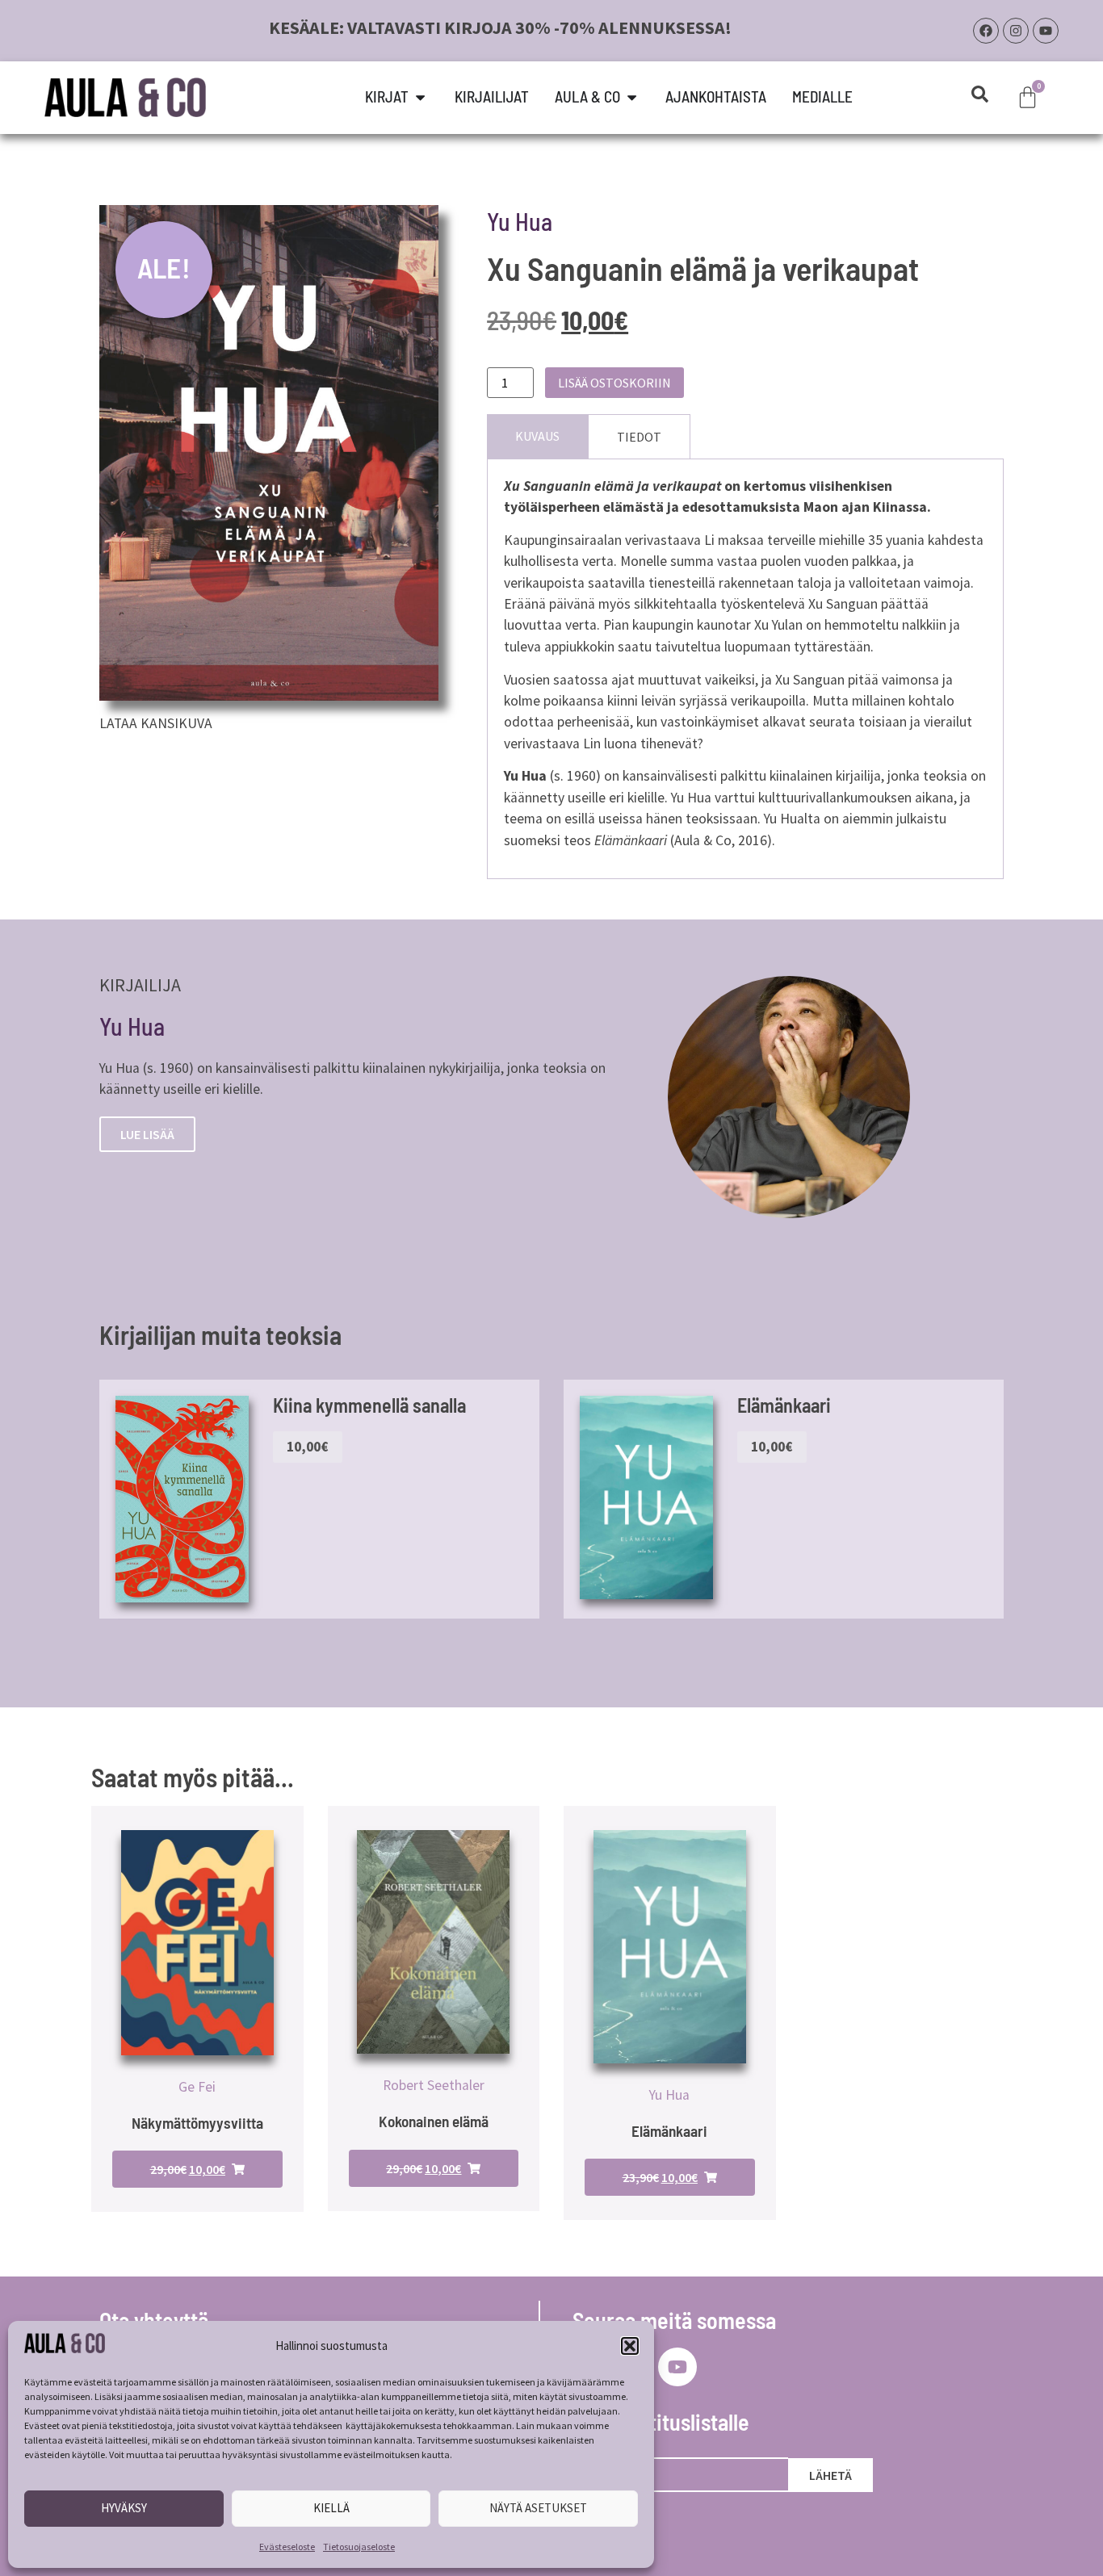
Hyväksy (124, 2508)
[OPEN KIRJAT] (420, 97)
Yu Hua (520, 221)
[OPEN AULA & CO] (632, 97)
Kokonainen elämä (434, 2121)
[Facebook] (986, 31)
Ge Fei (197, 2087)
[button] (630, 2346)
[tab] (537, 436)
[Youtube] (1046, 31)
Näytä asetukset (538, 2508)
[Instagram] (1016, 31)
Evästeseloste (287, 2547)
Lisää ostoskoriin (614, 383)
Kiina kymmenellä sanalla (369, 1405)
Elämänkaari (784, 1405)
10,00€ (307, 1447)
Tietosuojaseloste (359, 2547)
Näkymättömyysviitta (197, 2123)
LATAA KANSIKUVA (156, 723)
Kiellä (331, 2508)
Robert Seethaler (434, 2085)
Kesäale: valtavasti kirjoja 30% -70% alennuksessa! (500, 27)
